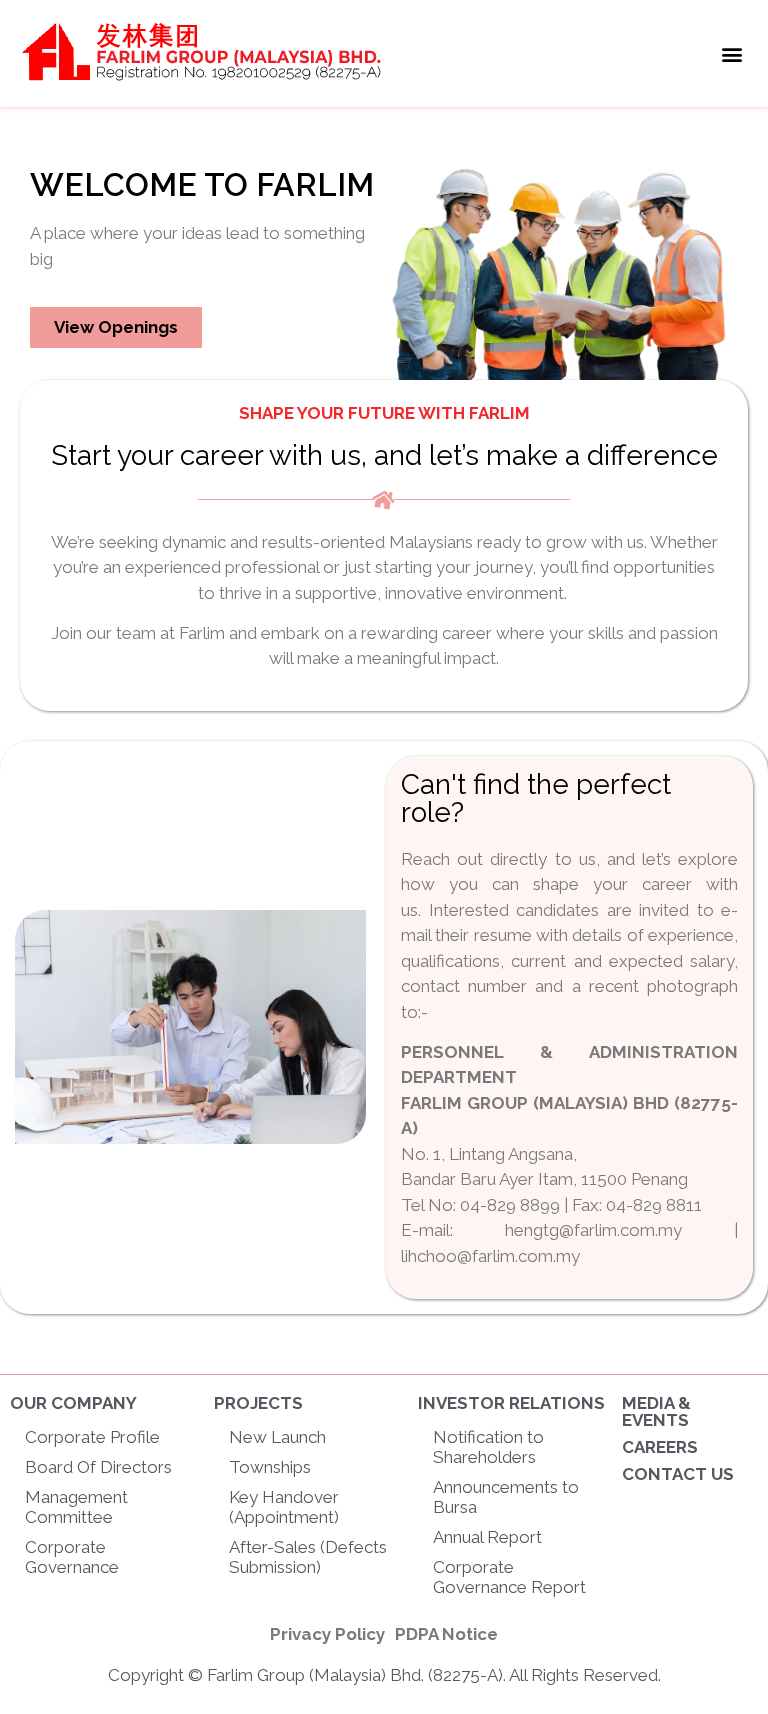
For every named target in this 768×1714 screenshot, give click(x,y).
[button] (731, 53)
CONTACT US (678, 1474)
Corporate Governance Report (509, 1577)
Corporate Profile (92, 1437)
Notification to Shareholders (488, 1447)
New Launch (277, 1437)
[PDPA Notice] (446, 1635)
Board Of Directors (98, 1467)
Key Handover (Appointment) (284, 1507)
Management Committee (76, 1507)
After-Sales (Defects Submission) (308, 1557)
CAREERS (660, 1447)
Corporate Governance (72, 1557)
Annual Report (487, 1537)
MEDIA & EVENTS (656, 1411)
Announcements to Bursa (506, 1497)
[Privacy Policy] (327, 1635)
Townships (270, 1467)
